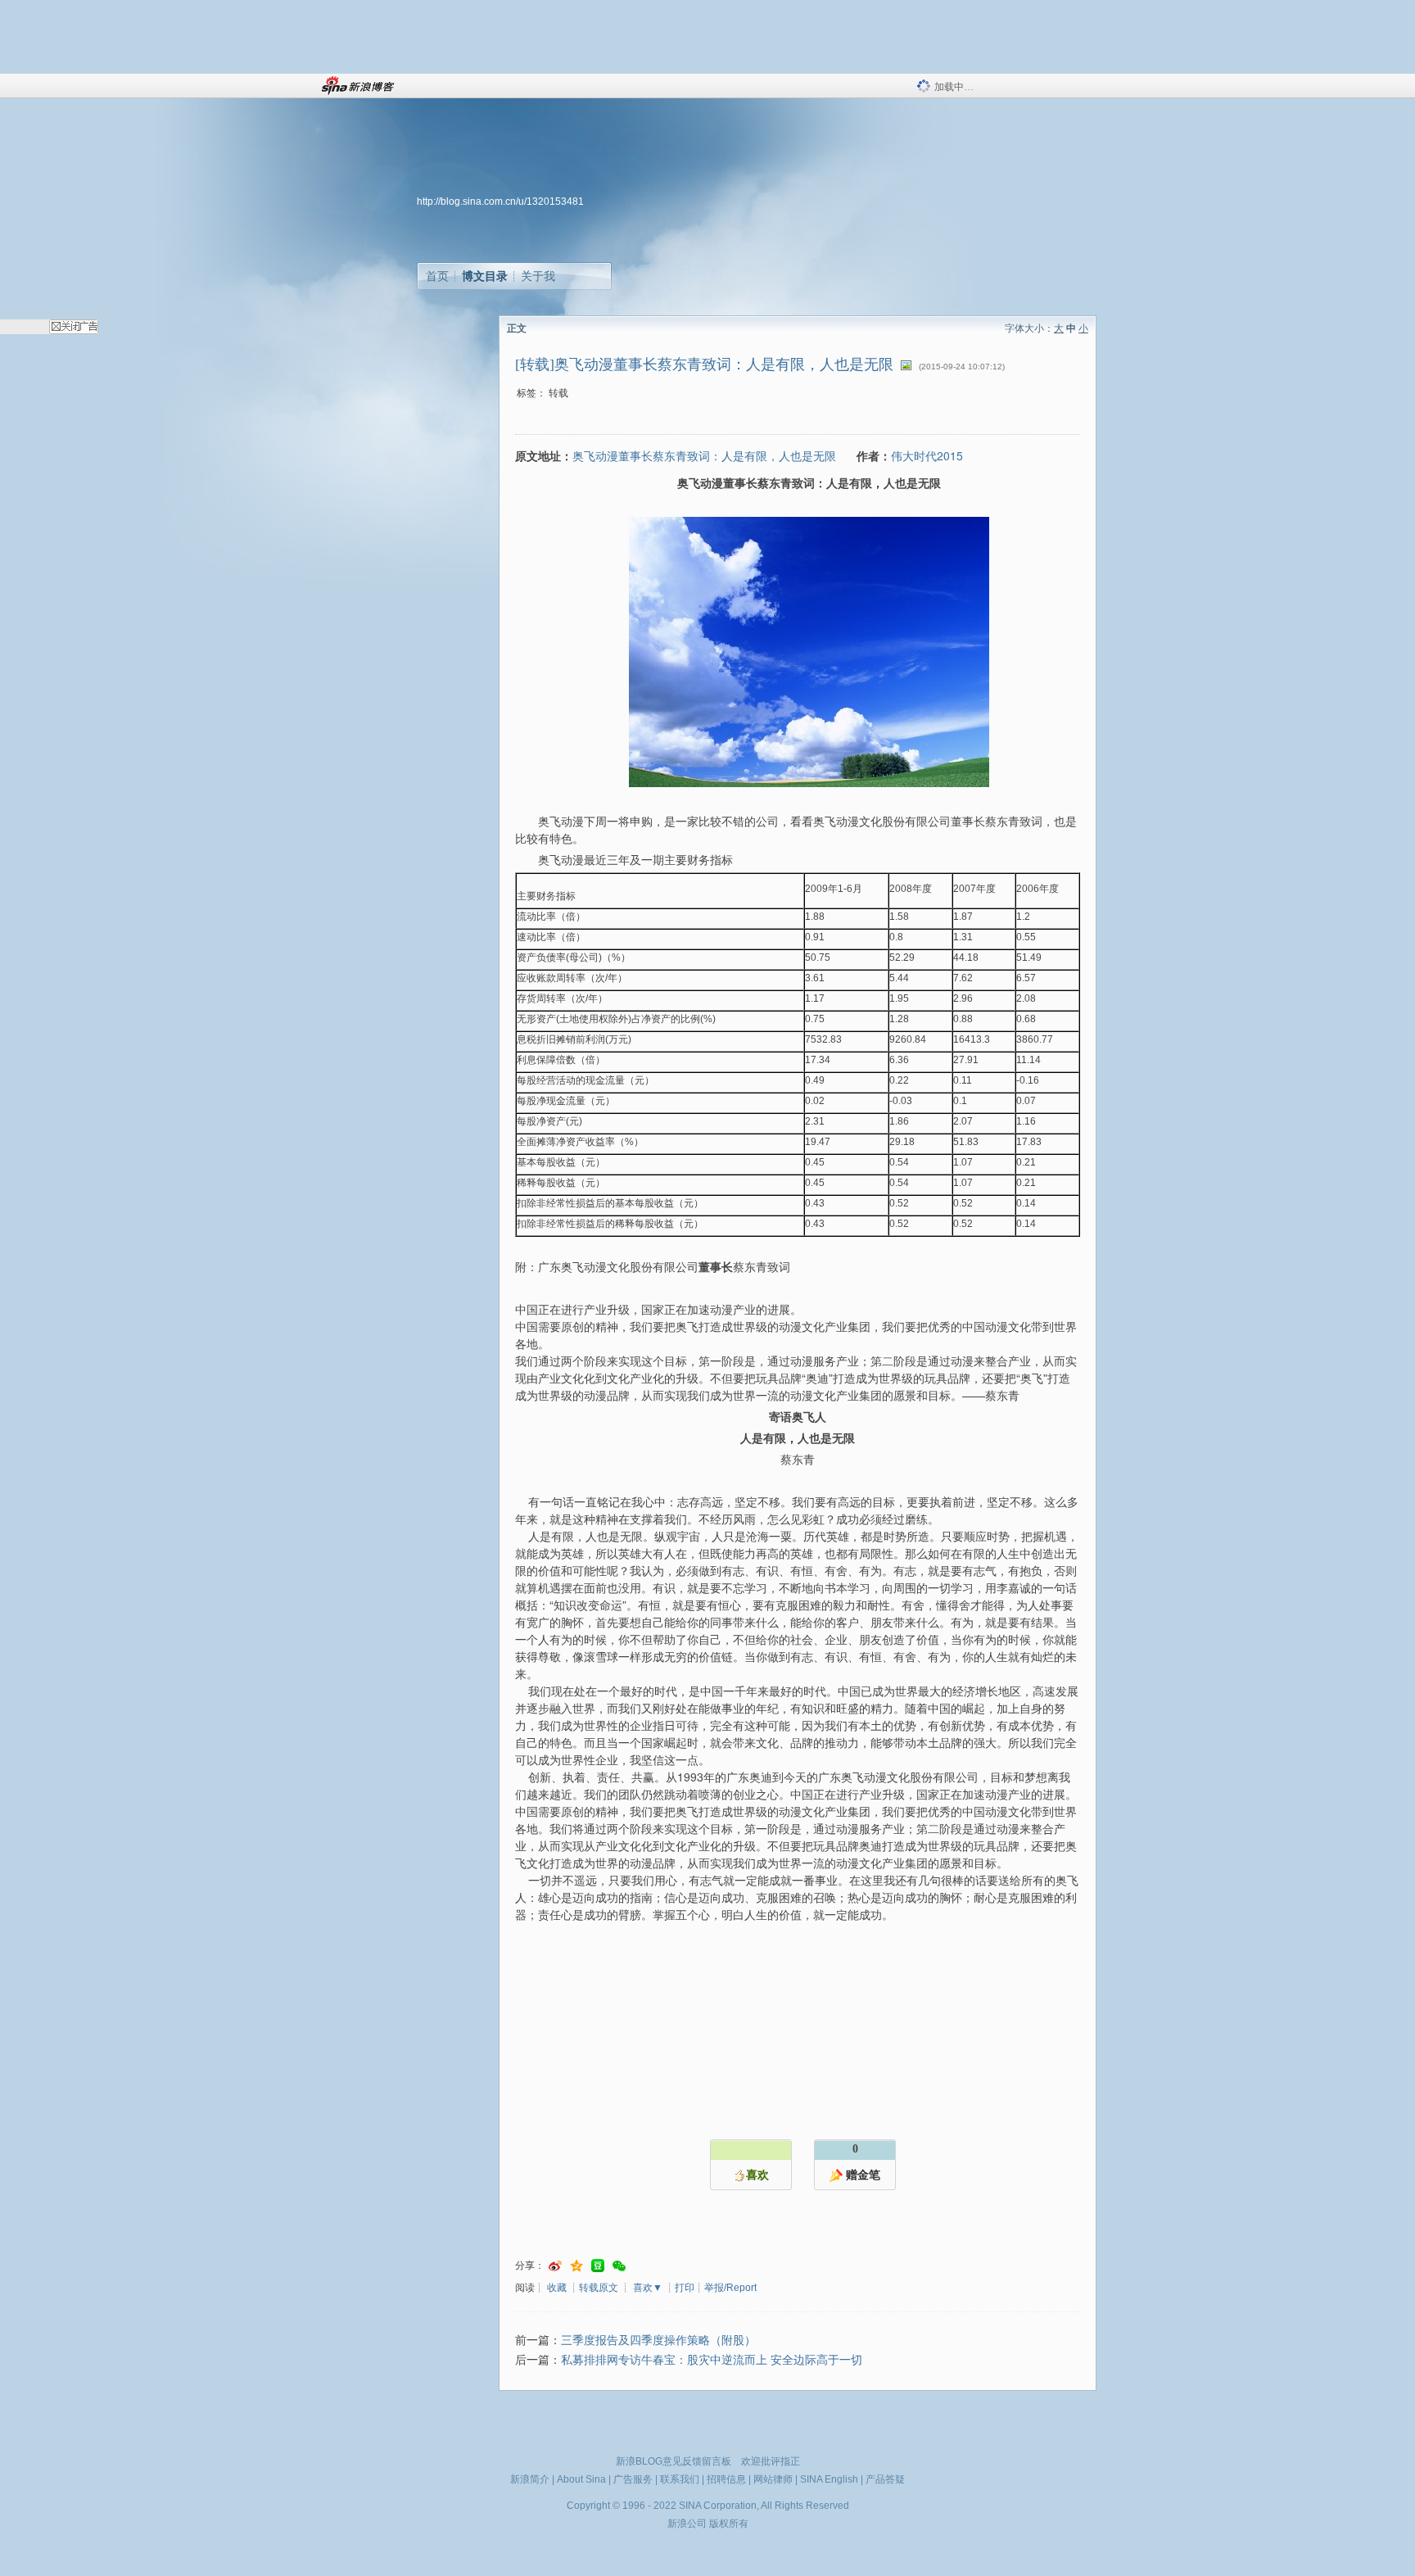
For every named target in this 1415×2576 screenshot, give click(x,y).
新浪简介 (530, 2479)
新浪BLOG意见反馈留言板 (674, 2461)
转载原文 (599, 2288)
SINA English (829, 2479)
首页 (437, 276)
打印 (685, 2288)
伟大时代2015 (927, 455)
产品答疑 (885, 2479)
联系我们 (680, 2479)
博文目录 (485, 276)
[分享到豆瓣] (598, 2266)
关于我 (538, 276)
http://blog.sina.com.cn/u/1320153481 (500, 201)
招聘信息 (726, 2479)
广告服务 (633, 2479)
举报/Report (730, 2288)
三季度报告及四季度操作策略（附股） (658, 2341)
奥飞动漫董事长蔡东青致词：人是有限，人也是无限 (704, 455)
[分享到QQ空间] (576, 2266)
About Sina (581, 2479)
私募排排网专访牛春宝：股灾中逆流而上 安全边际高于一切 (712, 2360)
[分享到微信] (619, 2266)
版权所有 (729, 2524)
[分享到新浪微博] (555, 2266)
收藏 (557, 2288)
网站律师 (773, 2479)
